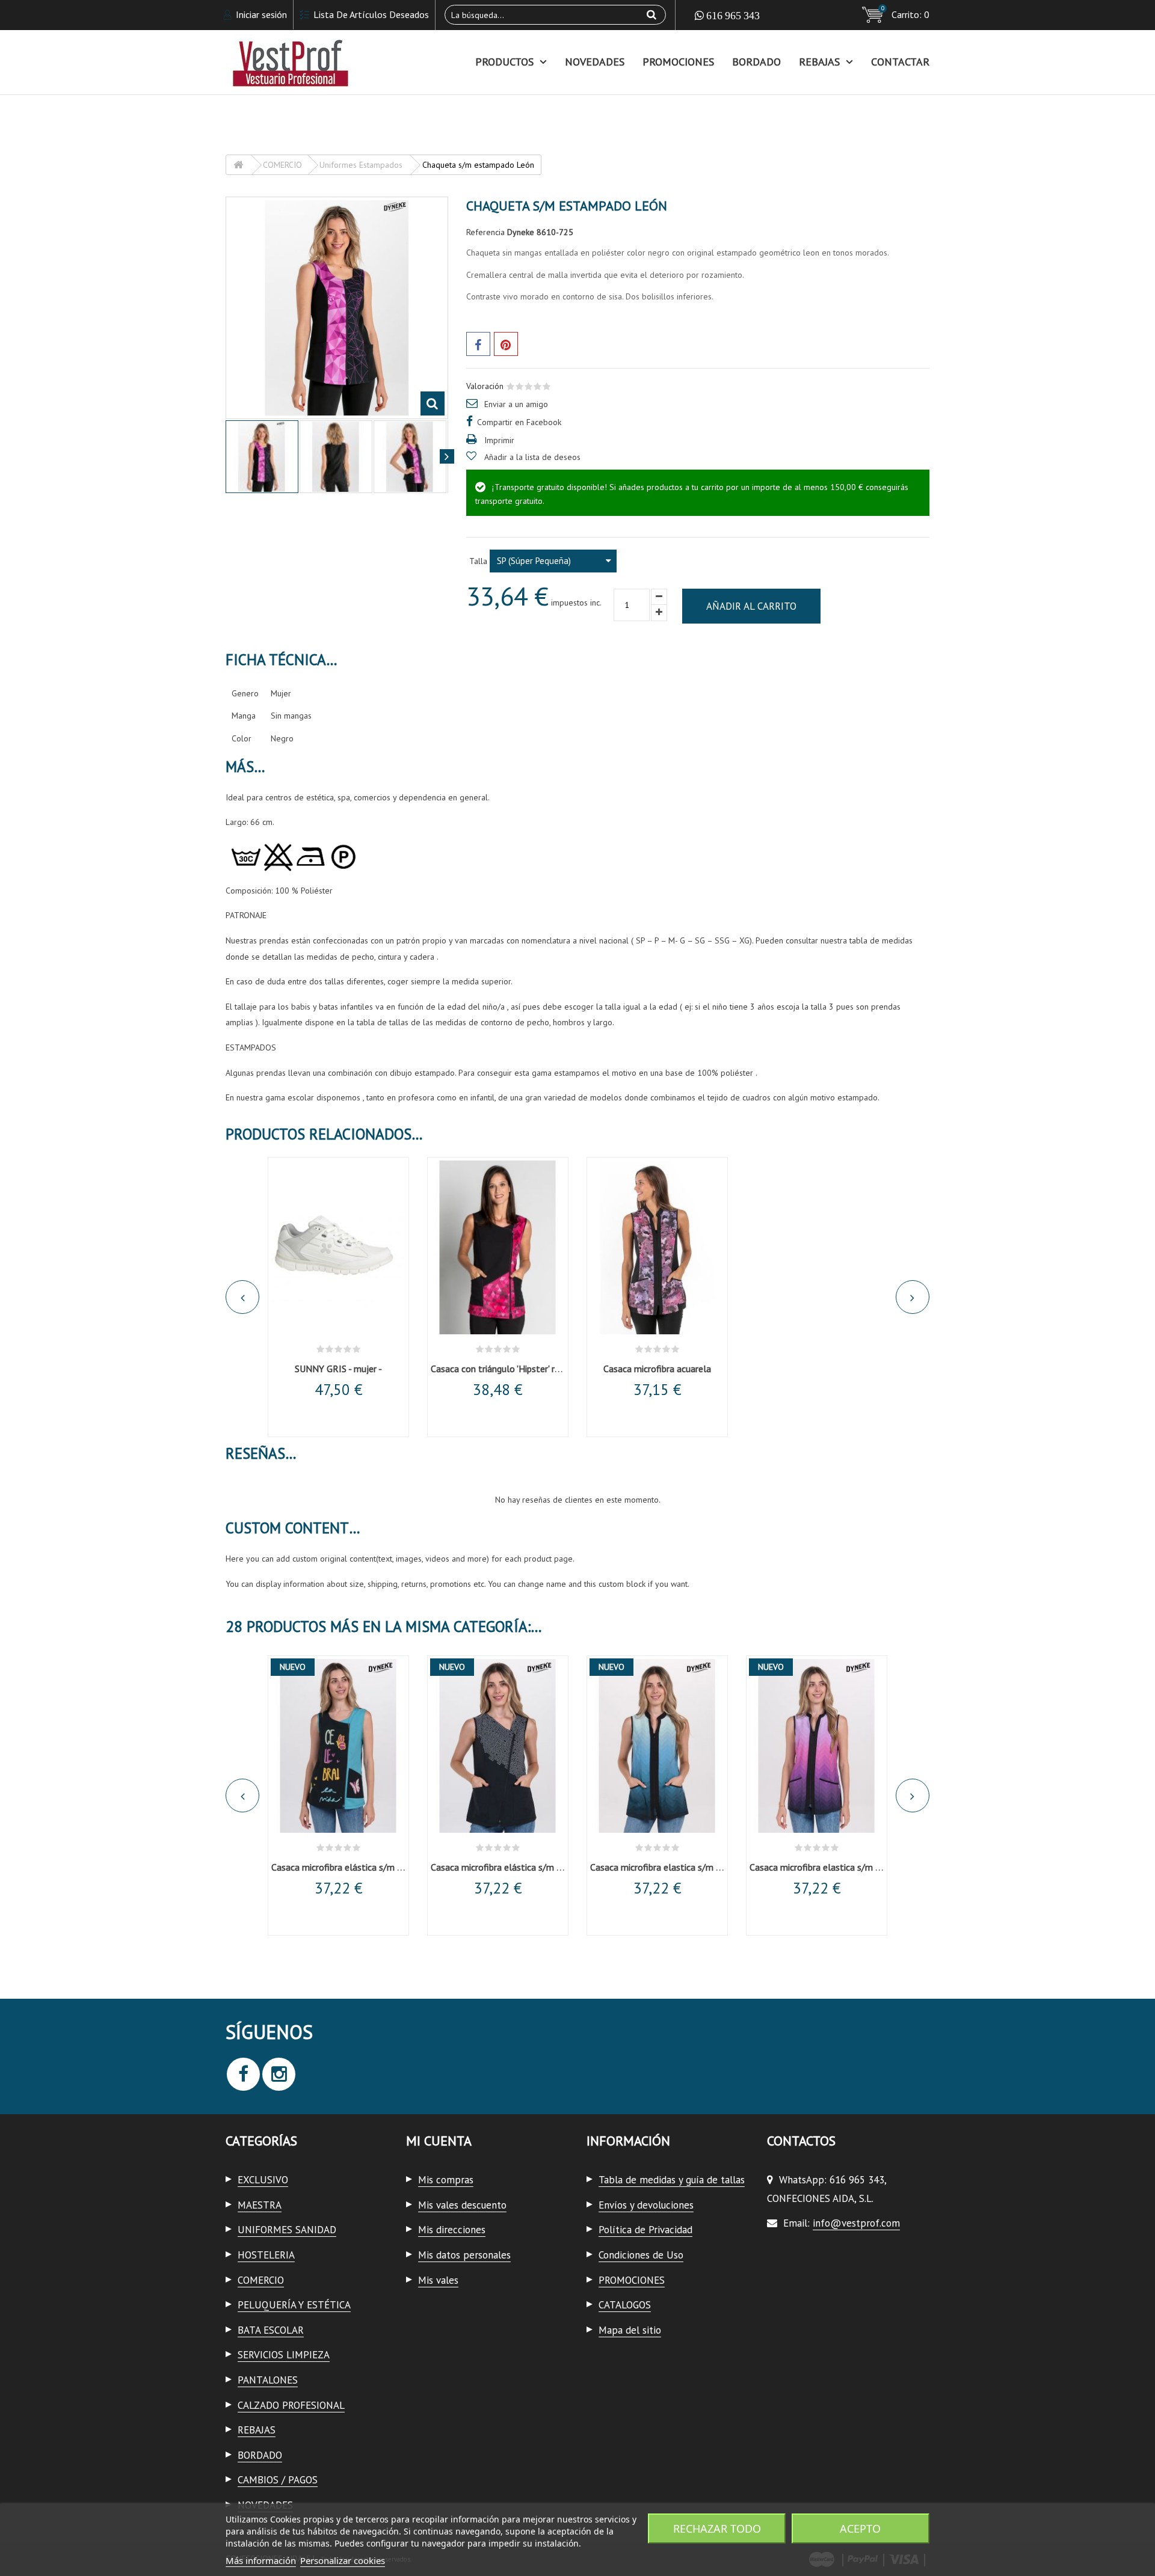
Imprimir (499, 440)
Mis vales (438, 2280)
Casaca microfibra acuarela (657, 1369)
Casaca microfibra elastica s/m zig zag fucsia (840, 1867)
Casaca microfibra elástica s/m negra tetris (517, 1867)
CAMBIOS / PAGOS (278, 2480)
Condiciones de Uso (641, 2255)
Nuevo (293, 1667)
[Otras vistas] (227, 456)
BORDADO (756, 62)
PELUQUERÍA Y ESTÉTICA (294, 2305)
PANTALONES (268, 2380)
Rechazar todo (717, 2528)
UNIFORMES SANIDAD (287, 2230)
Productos (504, 62)
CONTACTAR (900, 62)
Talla (479, 561)
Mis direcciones (452, 2230)
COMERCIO (261, 2280)
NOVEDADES (595, 62)
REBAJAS (819, 62)
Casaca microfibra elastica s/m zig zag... (670, 1867)
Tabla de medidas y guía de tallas (672, 2180)
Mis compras (446, 2180)
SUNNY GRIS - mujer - (338, 1369)
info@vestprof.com (856, 2223)
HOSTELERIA (266, 2255)
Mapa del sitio (630, 2330)
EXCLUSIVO (263, 2180)
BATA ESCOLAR (271, 2330)
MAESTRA (260, 2205)
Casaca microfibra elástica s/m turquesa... (355, 1867)
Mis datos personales (464, 2255)
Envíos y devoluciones (646, 2205)
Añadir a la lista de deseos (532, 457)
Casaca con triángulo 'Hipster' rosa (500, 1369)
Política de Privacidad (645, 2230)
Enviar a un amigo (516, 404)
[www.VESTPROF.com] (337, 62)
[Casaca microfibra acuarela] (657, 1248)
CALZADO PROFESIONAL (291, 2405)
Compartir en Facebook (519, 422)
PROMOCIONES (678, 62)
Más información (261, 2560)
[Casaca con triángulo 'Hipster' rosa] (498, 1248)
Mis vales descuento (462, 2205)
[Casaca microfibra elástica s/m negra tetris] (498, 1746)
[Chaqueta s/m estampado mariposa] (262, 457)
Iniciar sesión (260, 14)
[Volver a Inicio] (238, 165)
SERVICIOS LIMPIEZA (284, 2355)
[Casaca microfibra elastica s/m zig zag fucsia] (817, 1746)
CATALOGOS (625, 2305)
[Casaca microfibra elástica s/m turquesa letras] (338, 1746)
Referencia (485, 232)
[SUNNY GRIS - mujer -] (338, 1248)
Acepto (860, 2528)
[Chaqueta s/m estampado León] (336, 457)
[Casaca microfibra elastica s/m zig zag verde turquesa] (657, 1746)
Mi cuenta (439, 2141)
